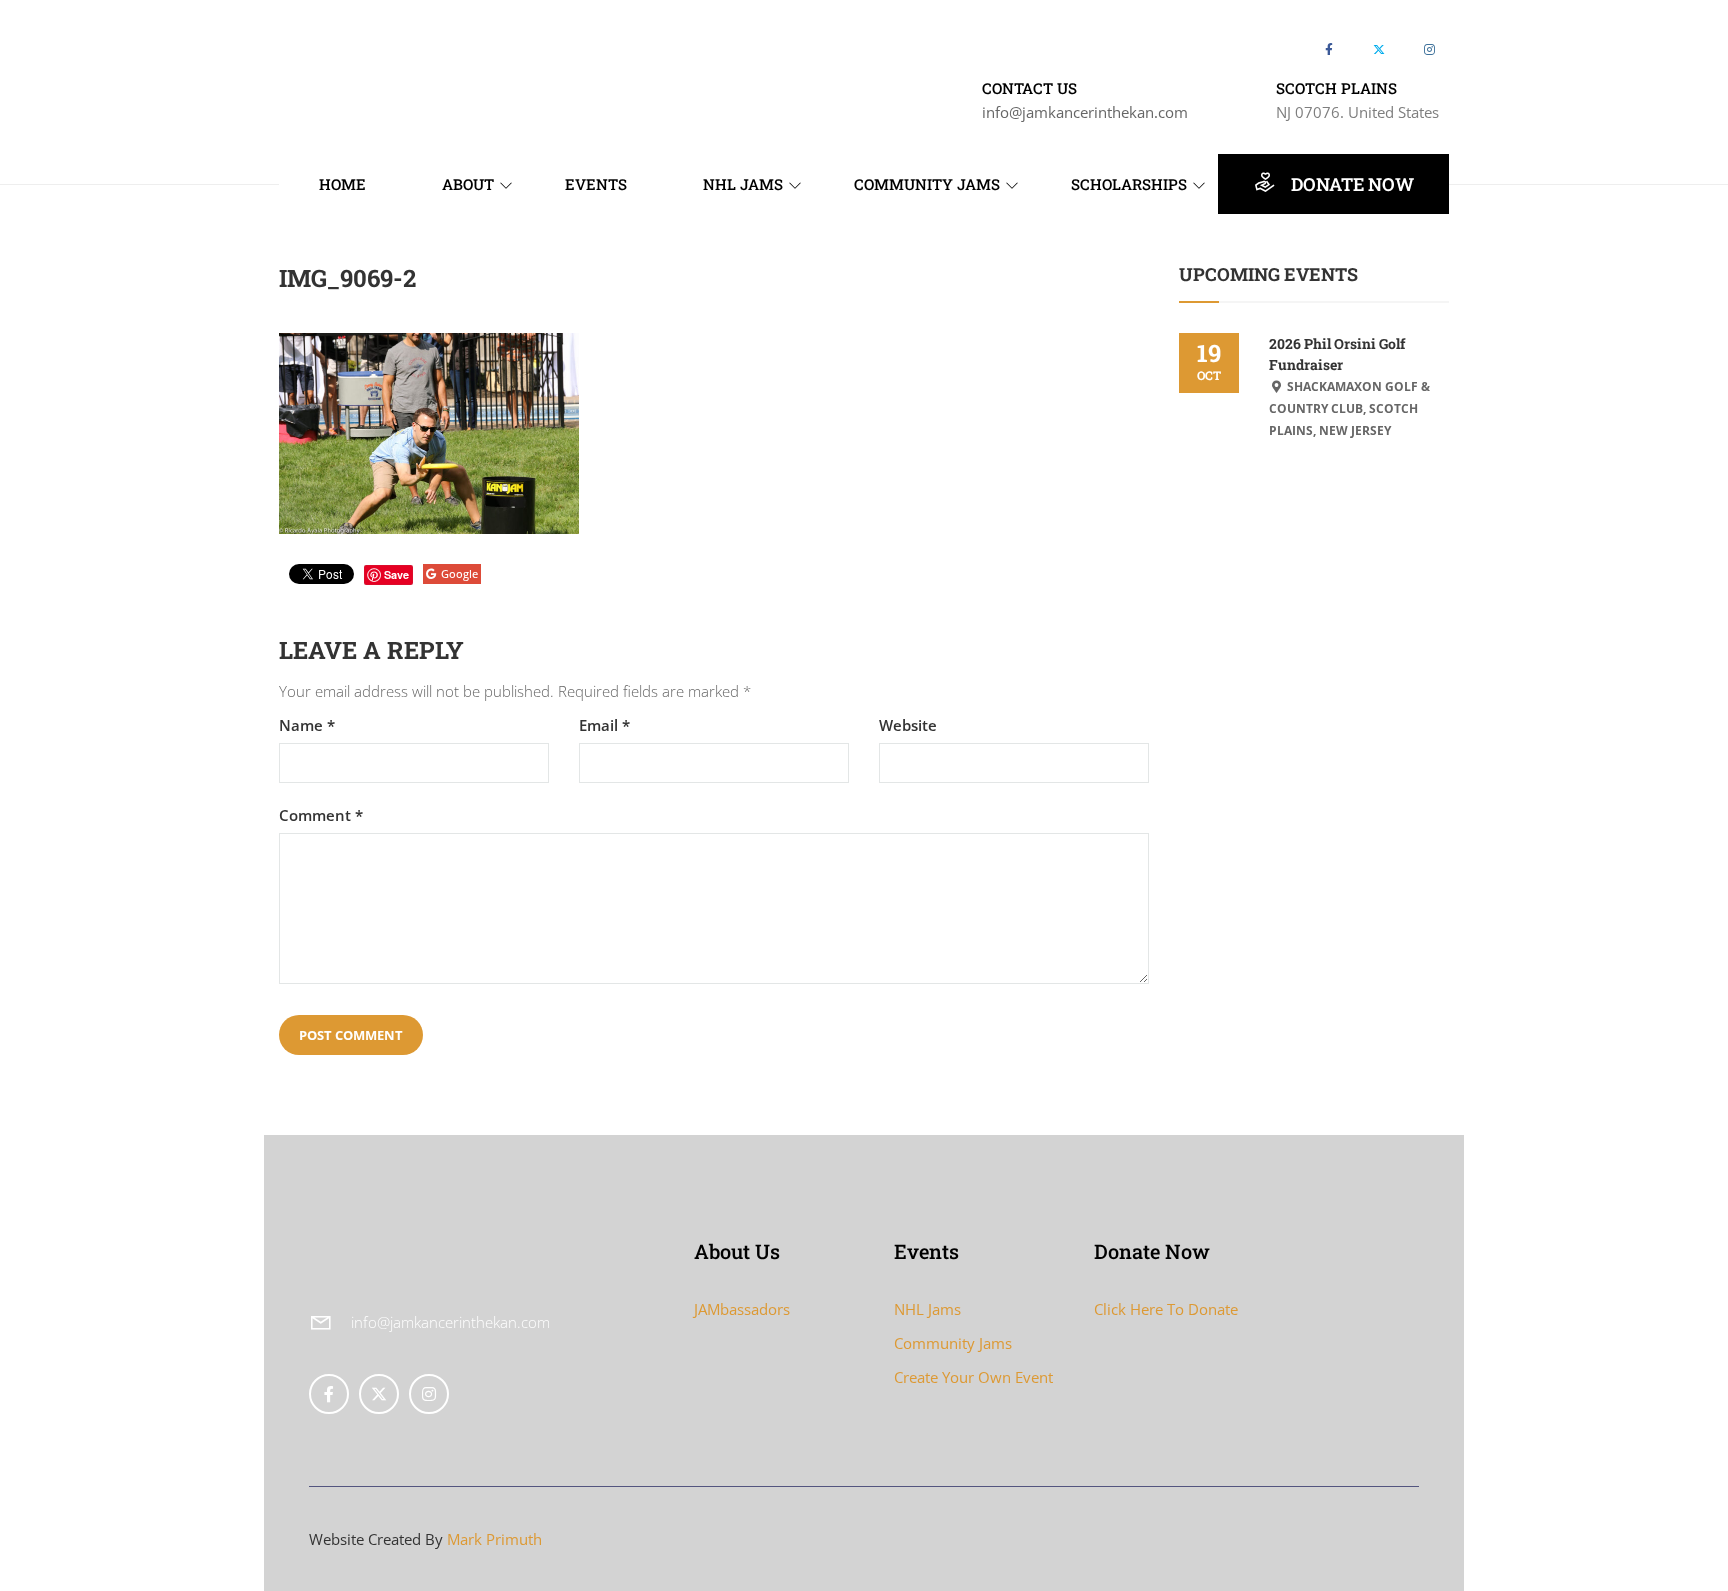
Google (459, 573)
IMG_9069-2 (347, 278)
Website (908, 725)
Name (307, 725)
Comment (321, 815)
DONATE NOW (1350, 184)
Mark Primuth (494, 1539)
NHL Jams (927, 1309)
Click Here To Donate (1166, 1309)
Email (604, 725)
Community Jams (953, 1343)
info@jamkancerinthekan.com (1085, 112)
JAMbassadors (742, 1309)
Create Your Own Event (973, 1377)
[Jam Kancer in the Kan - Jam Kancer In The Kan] (354, 63)
